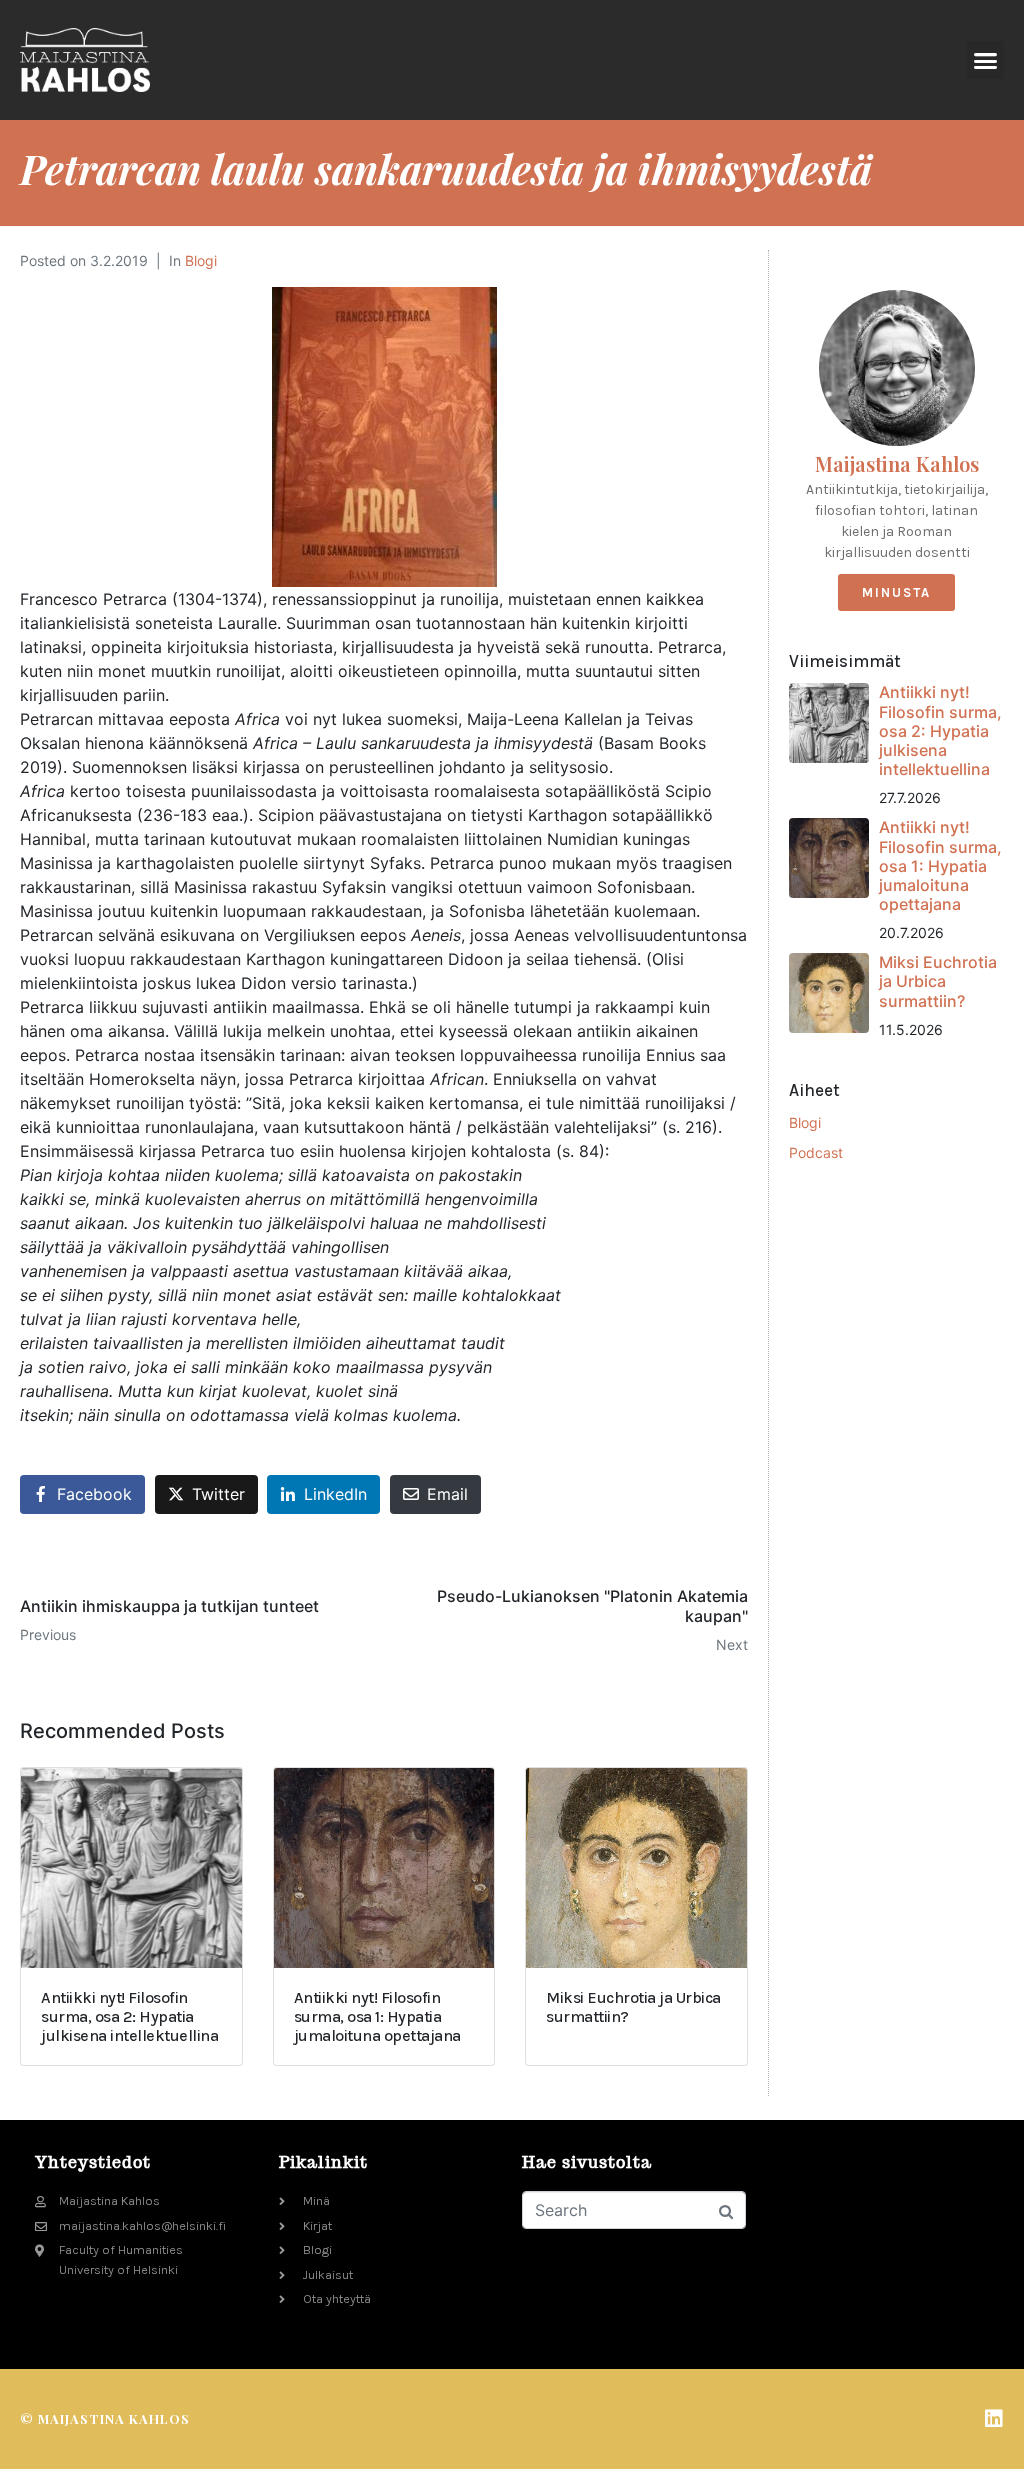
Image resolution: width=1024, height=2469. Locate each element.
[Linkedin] (994, 2419)
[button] (986, 60)
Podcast (816, 1152)
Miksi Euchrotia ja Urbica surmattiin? (938, 981)
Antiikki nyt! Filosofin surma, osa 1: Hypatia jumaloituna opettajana (940, 865)
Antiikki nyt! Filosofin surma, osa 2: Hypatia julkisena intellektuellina (940, 730)
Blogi (201, 260)
